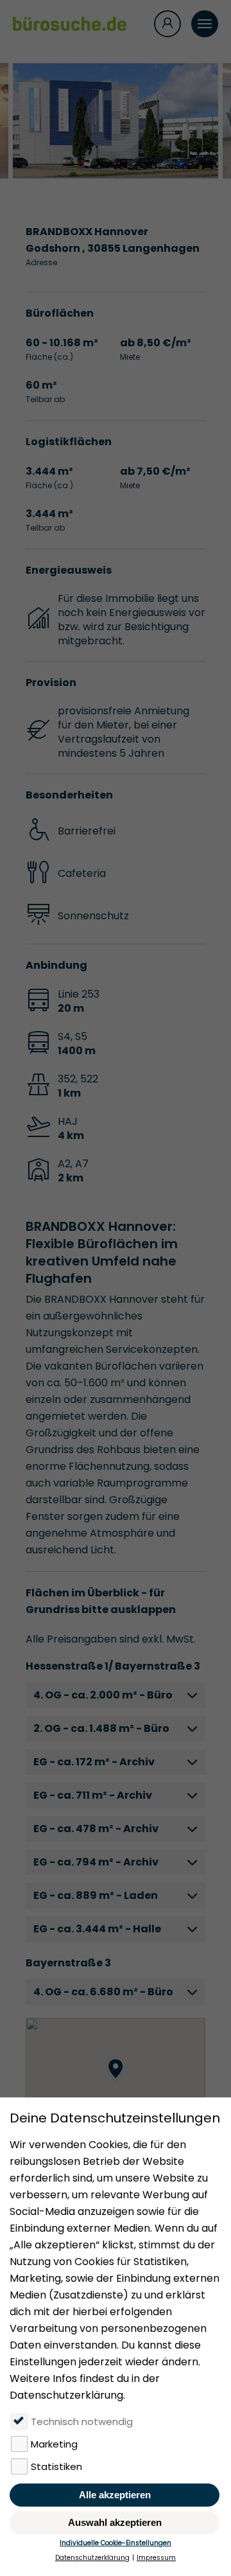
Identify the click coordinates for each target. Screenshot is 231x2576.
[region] (116, 2082)
